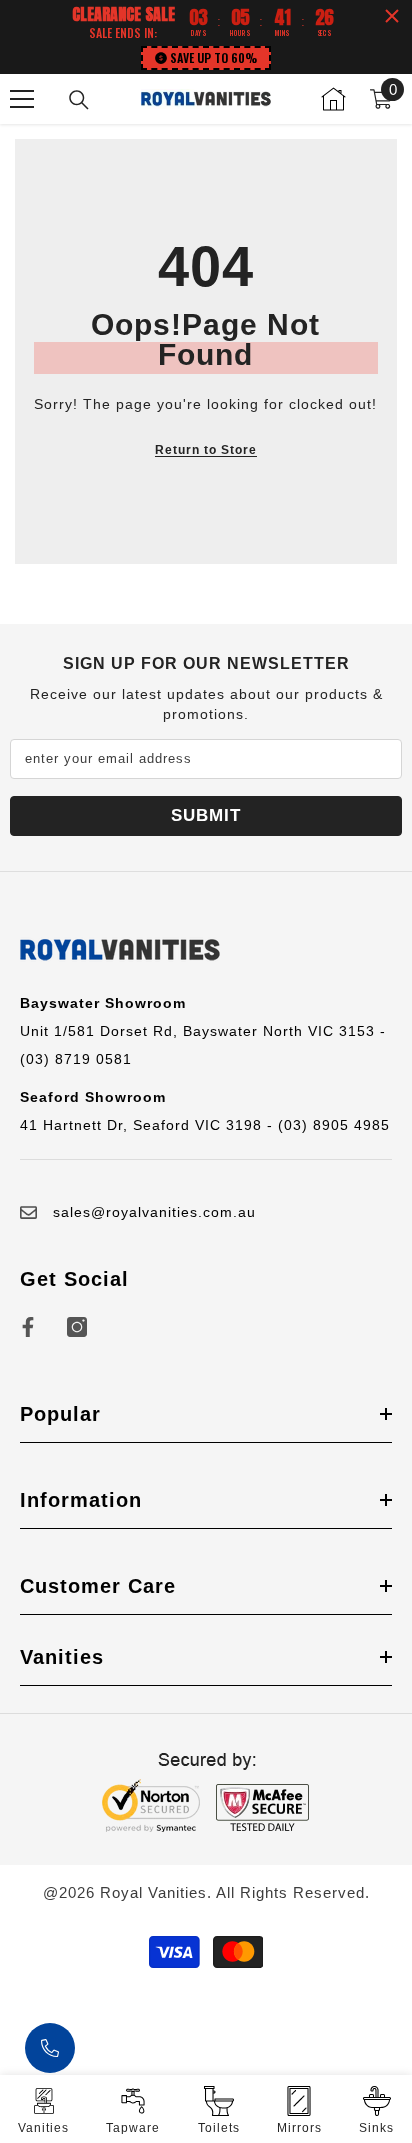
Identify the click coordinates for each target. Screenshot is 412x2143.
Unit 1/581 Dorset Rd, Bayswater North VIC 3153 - (203, 1031)
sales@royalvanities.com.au (154, 1212)
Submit (206, 815)
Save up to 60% (213, 57)
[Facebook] (28, 1327)
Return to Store (206, 450)
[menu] (22, 99)
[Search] (79, 100)
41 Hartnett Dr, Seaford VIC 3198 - (149, 1125)
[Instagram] (77, 1327)
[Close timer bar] (392, 16)
